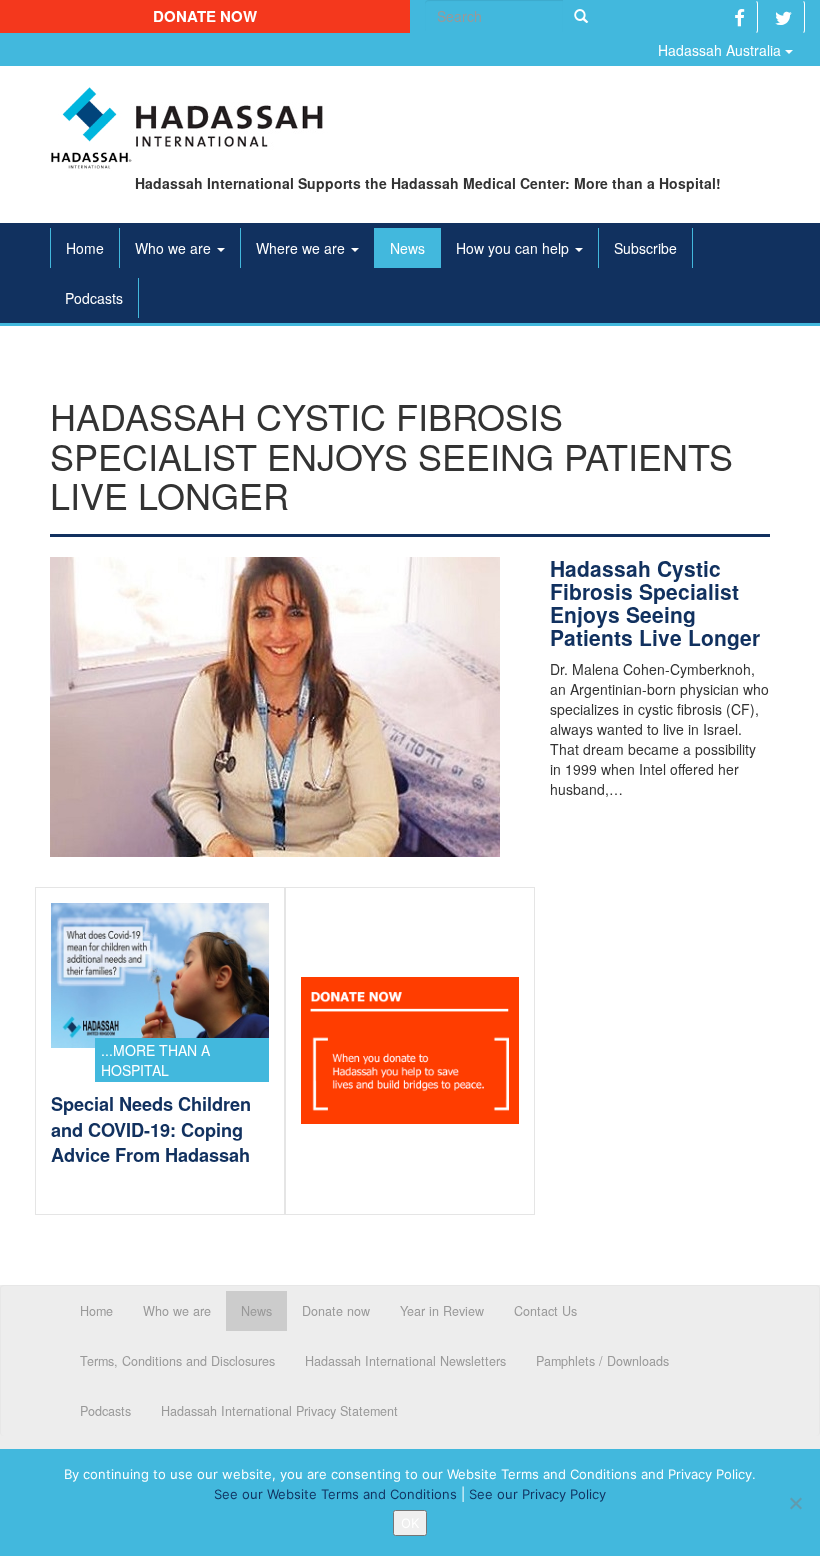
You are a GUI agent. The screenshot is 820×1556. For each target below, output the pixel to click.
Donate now (205, 16)
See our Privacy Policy (537, 1494)
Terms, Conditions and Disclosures (177, 1361)
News (407, 248)
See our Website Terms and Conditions (335, 1494)
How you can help (514, 248)
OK (410, 1523)
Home (85, 248)
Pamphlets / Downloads (602, 1361)
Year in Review (442, 1311)
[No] (795, 1503)
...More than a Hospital (155, 1060)
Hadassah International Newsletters (405, 1361)
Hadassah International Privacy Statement (279, 1411)
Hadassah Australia (721, 50)
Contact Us (545, 1311)
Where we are (302, 248)
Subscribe (645, 248)
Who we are (175, 248)
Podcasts (94, 298)
